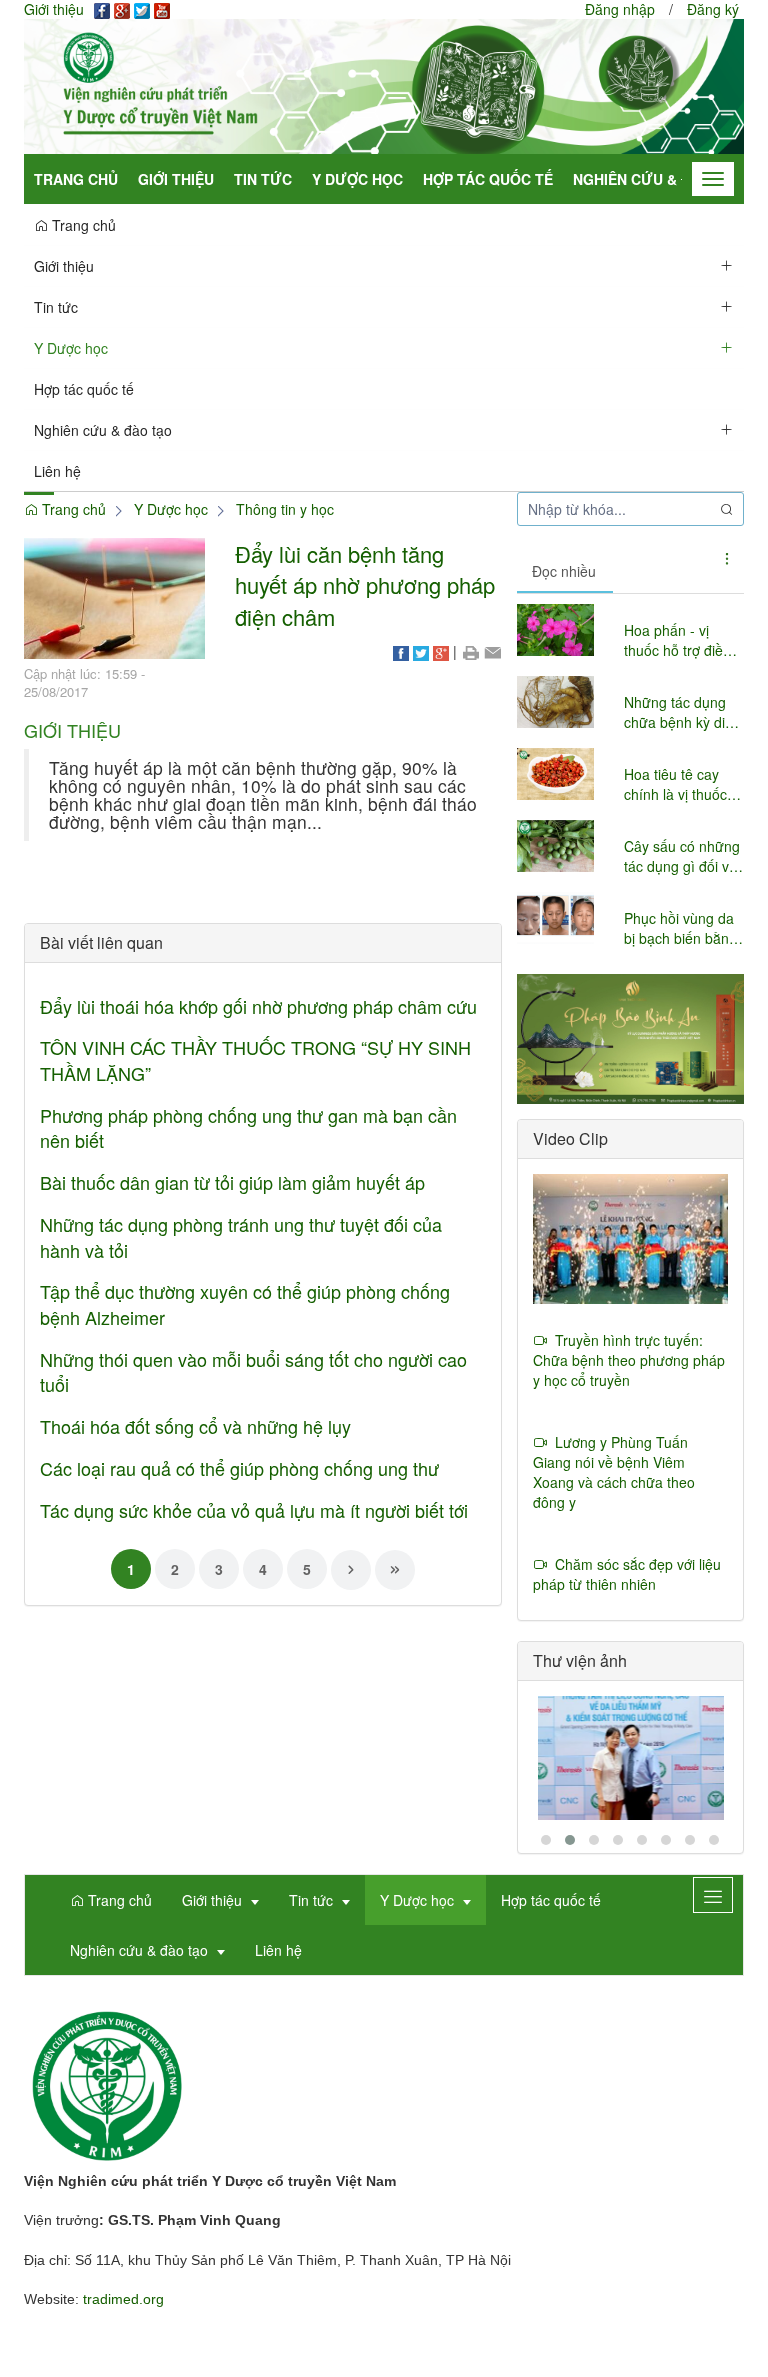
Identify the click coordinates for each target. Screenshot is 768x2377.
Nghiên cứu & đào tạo (659, 179)
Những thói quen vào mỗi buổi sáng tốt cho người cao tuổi (253, 1372)
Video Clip (570, 1138)
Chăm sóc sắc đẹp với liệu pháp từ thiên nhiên (627, 1574)
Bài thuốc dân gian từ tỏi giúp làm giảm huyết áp (232, 1182)
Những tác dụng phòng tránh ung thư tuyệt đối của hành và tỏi (241, 1237)
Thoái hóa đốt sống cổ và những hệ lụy (195, 1426)
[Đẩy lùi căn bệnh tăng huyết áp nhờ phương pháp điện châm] (114, 596)
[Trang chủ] (384, 85)
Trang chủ (76, 179)
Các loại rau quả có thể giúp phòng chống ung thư (239, 1468)
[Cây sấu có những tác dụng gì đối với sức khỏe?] (555, 846)
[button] (727, 265)
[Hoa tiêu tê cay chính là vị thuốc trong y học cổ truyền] (555, 774)
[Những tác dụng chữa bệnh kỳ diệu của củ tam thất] (555, 702)
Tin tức (263, 179)
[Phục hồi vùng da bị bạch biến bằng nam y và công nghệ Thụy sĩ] (555, 918)
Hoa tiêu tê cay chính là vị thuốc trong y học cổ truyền (675, 784)
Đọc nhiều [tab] (564, 571)
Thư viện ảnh (580, 1660)
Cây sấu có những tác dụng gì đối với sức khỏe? (682, 856)
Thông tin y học (285, 509)
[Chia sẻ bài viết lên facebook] (401, 651)
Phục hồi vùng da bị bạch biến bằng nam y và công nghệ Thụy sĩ (680, 928)
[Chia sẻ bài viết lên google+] (441, 651)
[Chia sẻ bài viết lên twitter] (421, 651)
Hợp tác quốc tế (488, 179)
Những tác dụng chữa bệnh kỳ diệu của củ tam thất (682, 712)
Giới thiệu (176, 179)
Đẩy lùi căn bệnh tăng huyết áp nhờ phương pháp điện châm (365, 585)
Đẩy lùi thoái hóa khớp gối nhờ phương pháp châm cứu (258, 1006)
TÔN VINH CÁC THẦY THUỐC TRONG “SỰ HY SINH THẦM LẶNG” (255, 1060)
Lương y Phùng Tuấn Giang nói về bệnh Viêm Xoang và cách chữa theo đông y (614, 1472)
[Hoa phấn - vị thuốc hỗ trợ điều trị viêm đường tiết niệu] (555, 630)
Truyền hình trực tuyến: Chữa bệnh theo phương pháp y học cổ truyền (629, 1360)
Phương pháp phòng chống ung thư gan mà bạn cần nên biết (248, 1128)
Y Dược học (357, 179)
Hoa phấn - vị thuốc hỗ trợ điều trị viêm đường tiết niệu (681, 640)
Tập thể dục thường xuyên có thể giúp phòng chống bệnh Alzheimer (245, 1304)
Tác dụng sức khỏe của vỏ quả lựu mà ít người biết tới (254, 1510)
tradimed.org (123, 2299)
